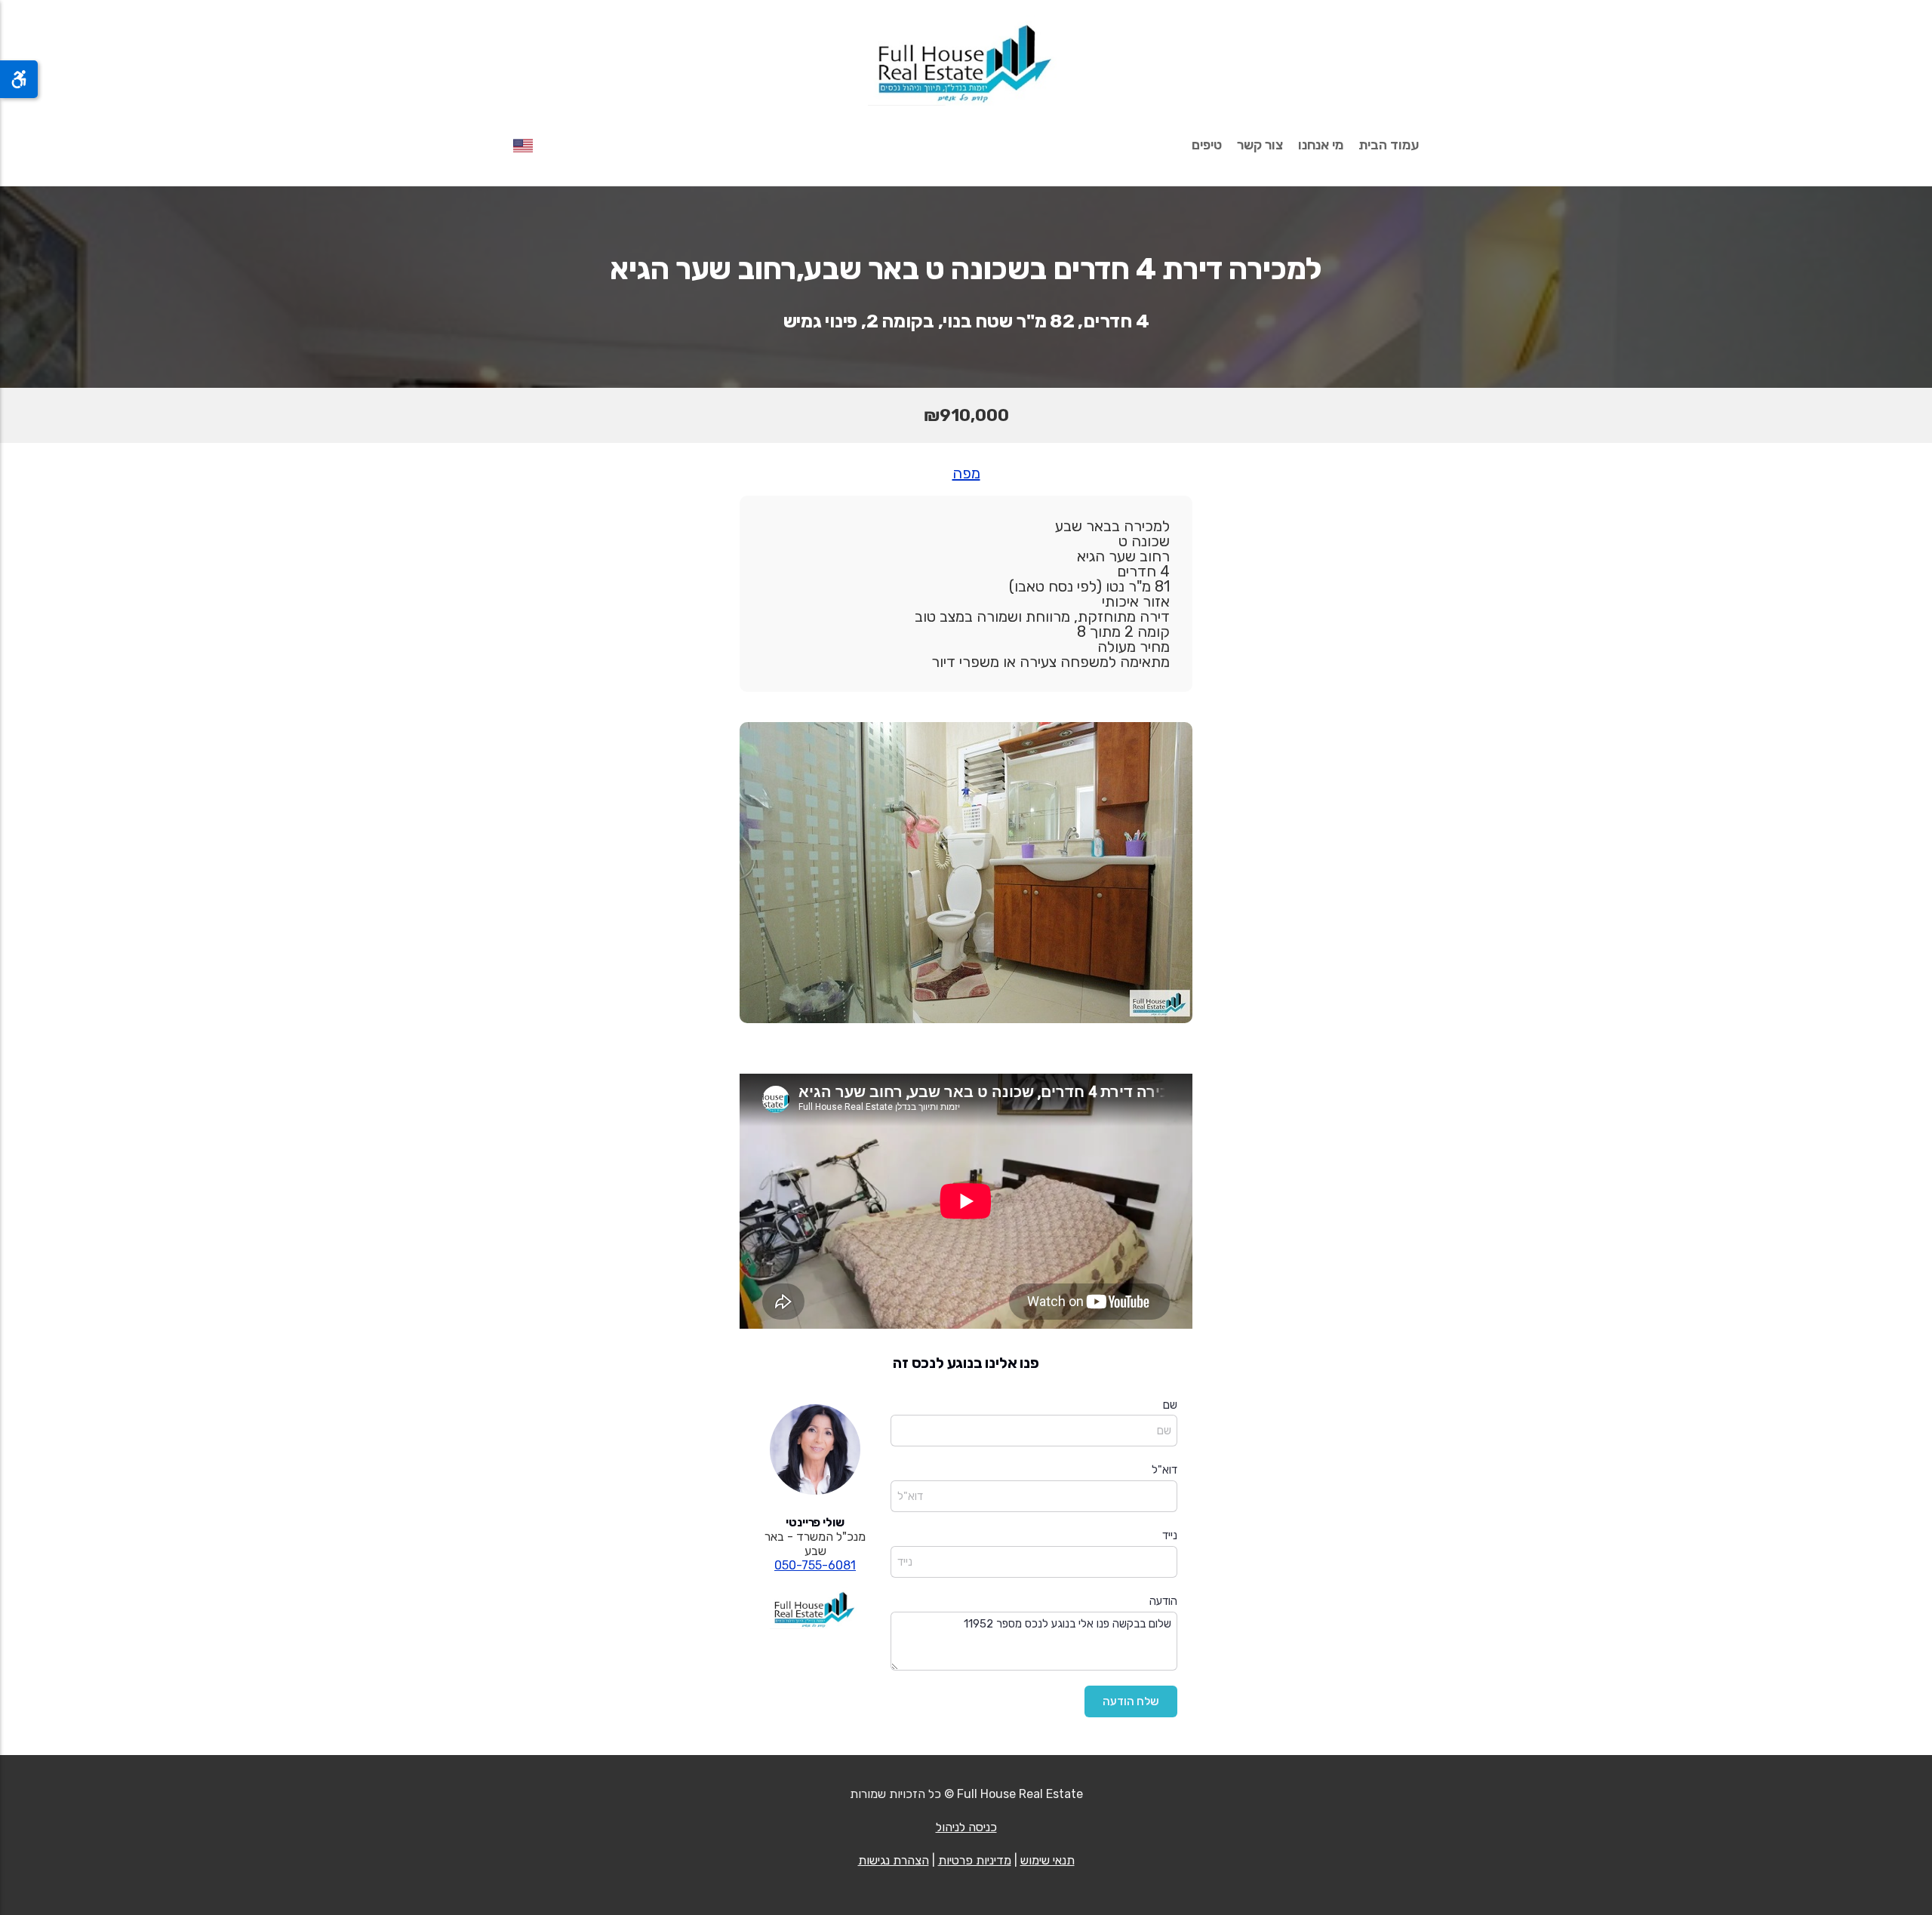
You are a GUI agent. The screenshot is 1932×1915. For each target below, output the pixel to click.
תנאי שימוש (1048, 1860)
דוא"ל (1164, 1470)
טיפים (1207, 145)
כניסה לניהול (966, 1827)
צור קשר (1260, 145)
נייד (1170, 1535)
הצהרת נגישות (894, 1860)
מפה (966, 473)
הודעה (1163, 1601)
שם (1170, 1405)
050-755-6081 (815, 1565)
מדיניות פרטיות (975, 1860)
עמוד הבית (1389, 145)
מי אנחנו (1321, 145)
